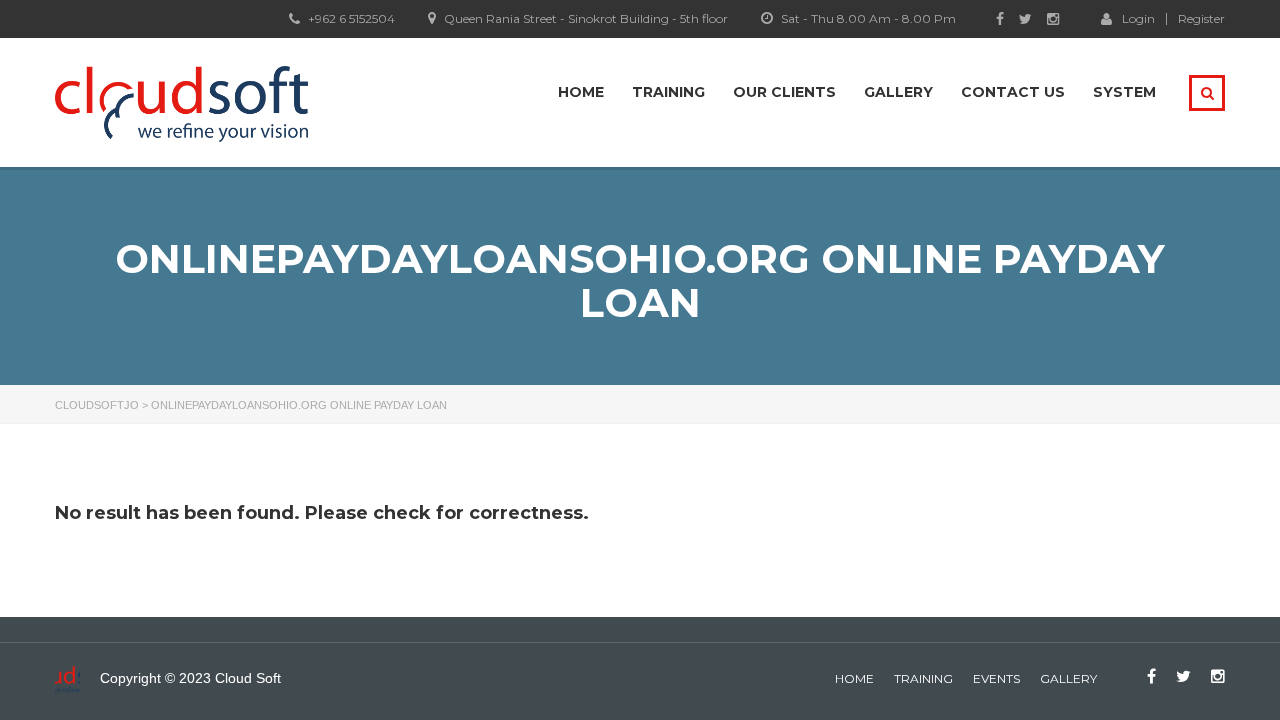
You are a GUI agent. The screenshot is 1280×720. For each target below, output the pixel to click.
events (996, 678)
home (854, 678)
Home (581, 92)
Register (1201, 19)
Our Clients (784, 92)
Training (668, 92)
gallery (1068, 678)
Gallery (898, 92)
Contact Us (1013, 92)
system (1124, 92)
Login (1138, 18)
